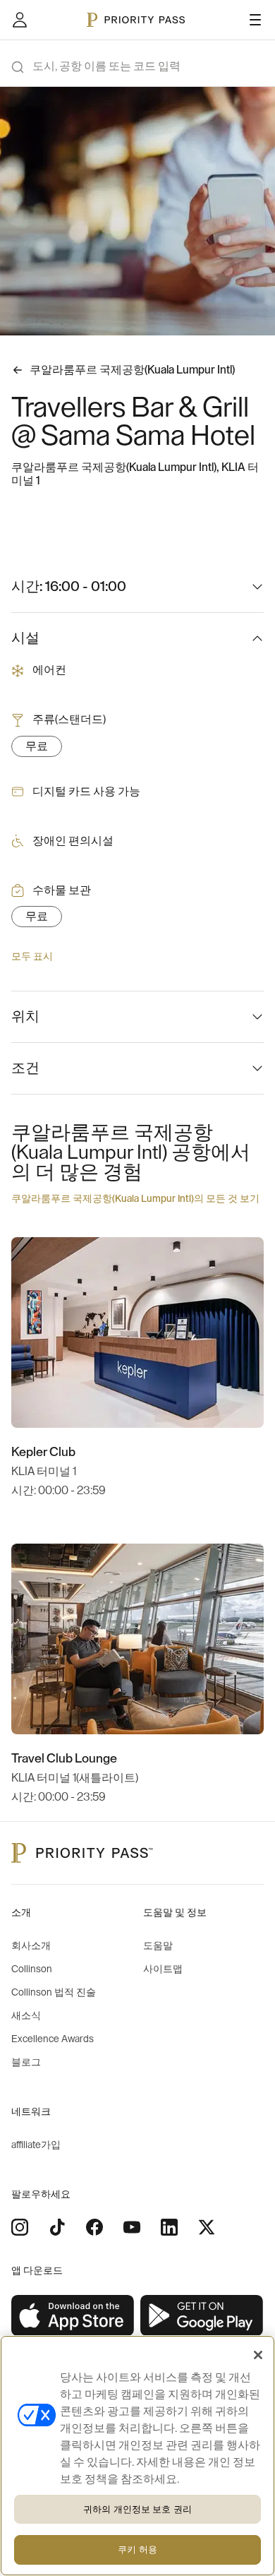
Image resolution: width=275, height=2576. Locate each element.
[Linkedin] (169, 2227)
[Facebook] (94, 2227)
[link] (73, 2316)
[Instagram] (20, 2227)
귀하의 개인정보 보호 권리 (137, 2509)
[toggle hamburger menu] (255, 20)
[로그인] (20, 20)
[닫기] (258, 2355)
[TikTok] (57, 2227)
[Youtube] (132, 2227)
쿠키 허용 (137, 2550)
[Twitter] (207, 2227)
